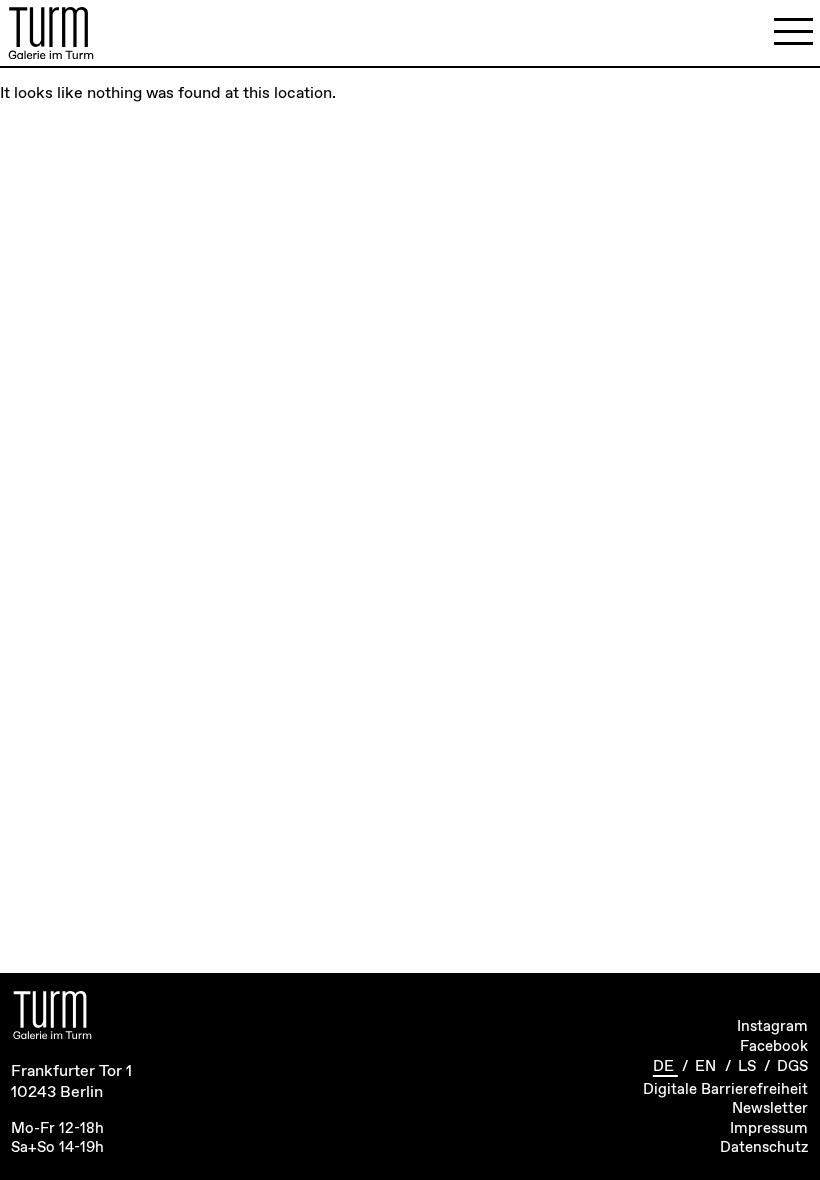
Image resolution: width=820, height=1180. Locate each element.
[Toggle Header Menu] (793, 32)
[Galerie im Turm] (51, 33)
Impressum (769, 1129)
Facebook (774, 1047)
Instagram (772, 1027)
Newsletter (770, 1109)
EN (707, 1067)
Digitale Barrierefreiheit (725, 1090)
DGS (792, 1067)
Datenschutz (764, 1148)
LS (749, 1067)
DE (665, 1067)
